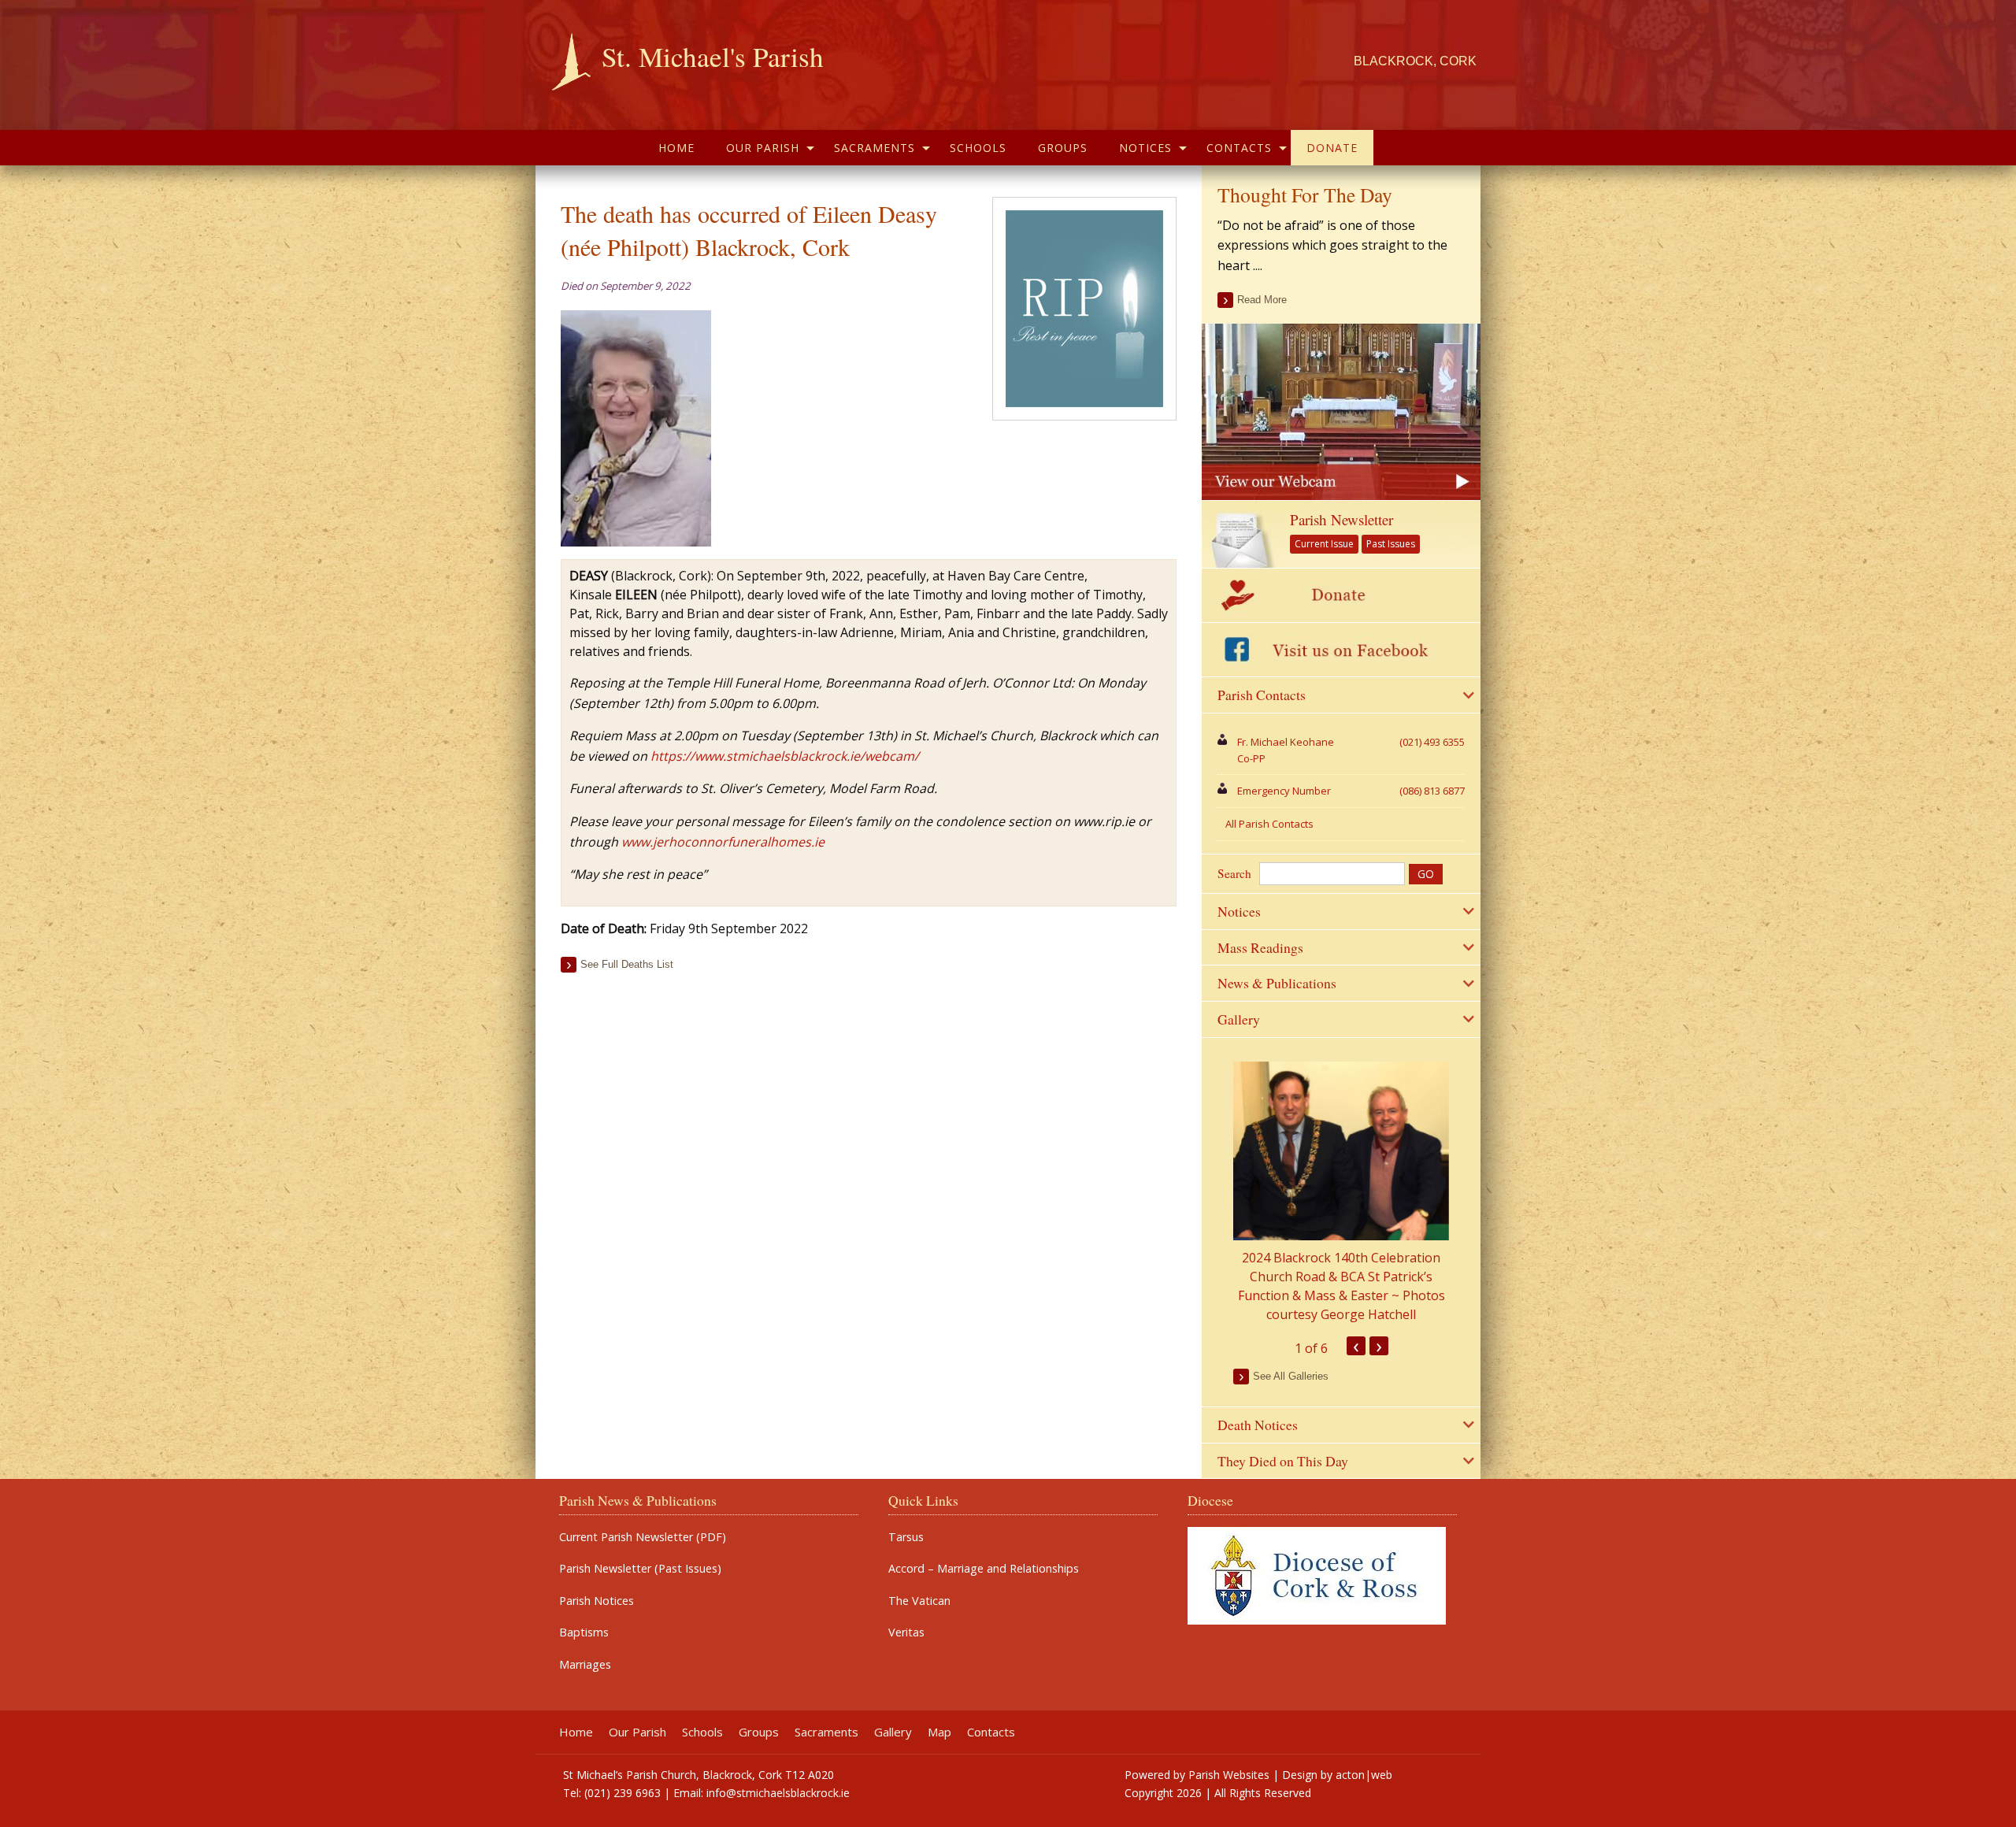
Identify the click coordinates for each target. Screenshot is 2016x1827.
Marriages (585, 1665)
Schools (978, 148)
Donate (1332, 148)
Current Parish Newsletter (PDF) (643, 1537)
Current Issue (1324, 544)
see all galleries (1291, 1376)
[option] (1341, 1193)
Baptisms (584, 1632)
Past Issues (1391, 544)
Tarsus (906, 1537)
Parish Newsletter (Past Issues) (640, 1569)
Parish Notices (597, 1601)
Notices (1145, 148)
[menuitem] (676, 148)
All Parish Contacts (1269, 824)
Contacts (1239, 148)
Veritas (906, 1632)
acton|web (1364, 1775)
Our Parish (763, 148)
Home (676, 148)
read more (1262, 300)
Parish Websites (1229, 1775)
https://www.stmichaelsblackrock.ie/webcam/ (785, 756)
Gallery (893, 1732)
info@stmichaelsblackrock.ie (778, 1793)
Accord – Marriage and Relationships (984, 1569)
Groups (1063, 148)
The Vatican (919, 1601)
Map (939, 1732)
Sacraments (875, 148)
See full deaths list (627, 964)
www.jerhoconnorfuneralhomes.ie (723, 842)
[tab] (1341, 695)
